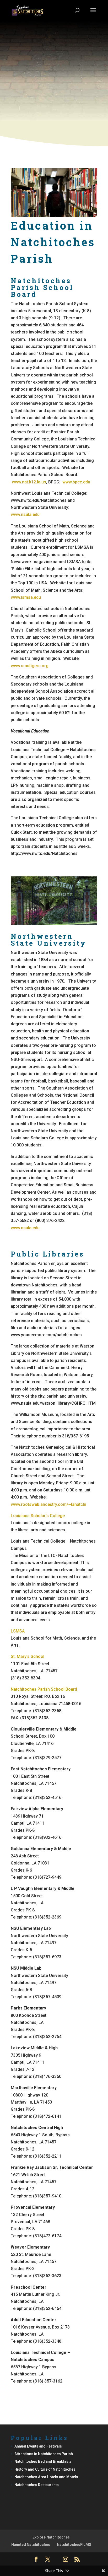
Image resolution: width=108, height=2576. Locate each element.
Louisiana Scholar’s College (38, 1516)
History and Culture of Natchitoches (45, 2469)
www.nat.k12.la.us (29, 482)
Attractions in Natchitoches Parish (44, 2454)
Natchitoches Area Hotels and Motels (46, 2477)
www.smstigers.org (30, 666)
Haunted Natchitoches (31, 2545)
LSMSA (18, 1631)
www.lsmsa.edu (26, 597)
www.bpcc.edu (76, 482)
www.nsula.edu (25, 514)
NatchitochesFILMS (74, 2545)
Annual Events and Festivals (38, 2446)
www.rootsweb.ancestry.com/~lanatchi (48, 1504)
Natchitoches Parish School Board (44, 1689)
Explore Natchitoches (51, 2537)
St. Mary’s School (28, 1656)
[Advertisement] (54, 87)
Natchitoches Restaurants (37, 2485)
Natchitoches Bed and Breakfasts (43, 2461)
